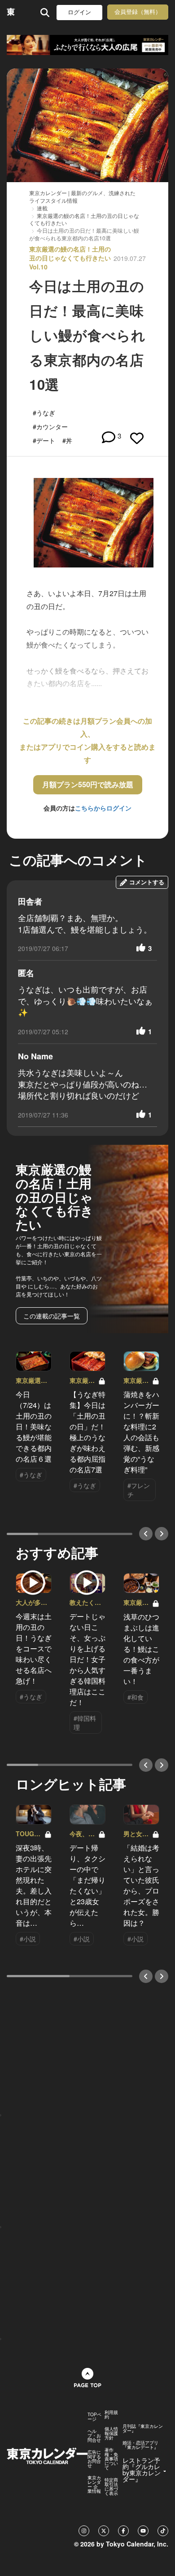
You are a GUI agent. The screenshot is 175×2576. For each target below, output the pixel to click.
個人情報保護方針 (111, 2433)
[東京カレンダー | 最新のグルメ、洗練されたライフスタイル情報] (11, 12)
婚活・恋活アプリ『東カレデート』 (140, 2445)
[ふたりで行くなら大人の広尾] (87, 45)
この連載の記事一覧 (52, 1316)
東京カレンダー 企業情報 (94, 2484)
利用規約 (111, 2414)
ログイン (79, 12)
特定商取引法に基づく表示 (111, 2486)
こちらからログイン (103, 808)
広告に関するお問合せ (94, 2459)
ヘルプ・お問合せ (94, 2435)
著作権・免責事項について (111, 2459)
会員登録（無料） (138, 12)
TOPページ (94, 2417)
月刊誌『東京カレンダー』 (143, 2428)
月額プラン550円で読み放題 (88, 784)
